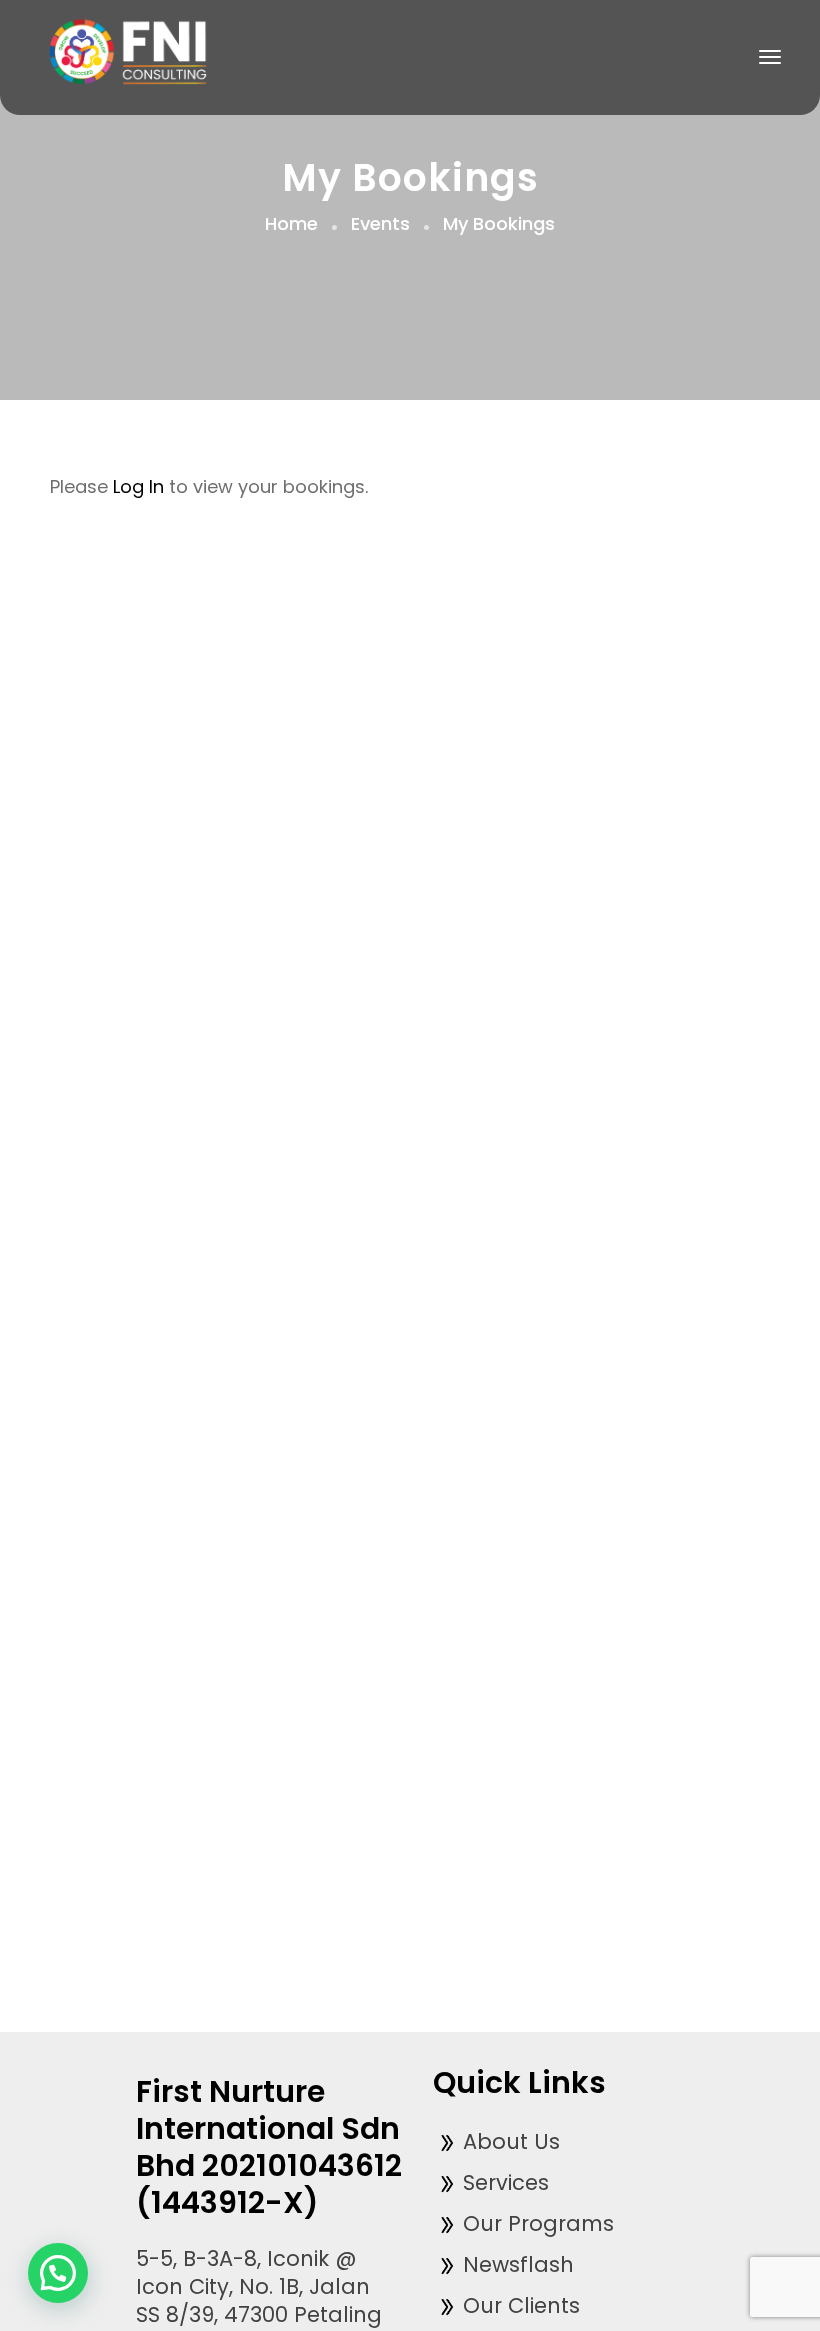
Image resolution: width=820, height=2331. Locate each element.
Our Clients (518, 2305)
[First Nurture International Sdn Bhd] (132, 55)
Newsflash (515, 2264)
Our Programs (535, 2223)
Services (503, 2182)
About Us (508, 2141)
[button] (58, 2273)
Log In (138, 486)
